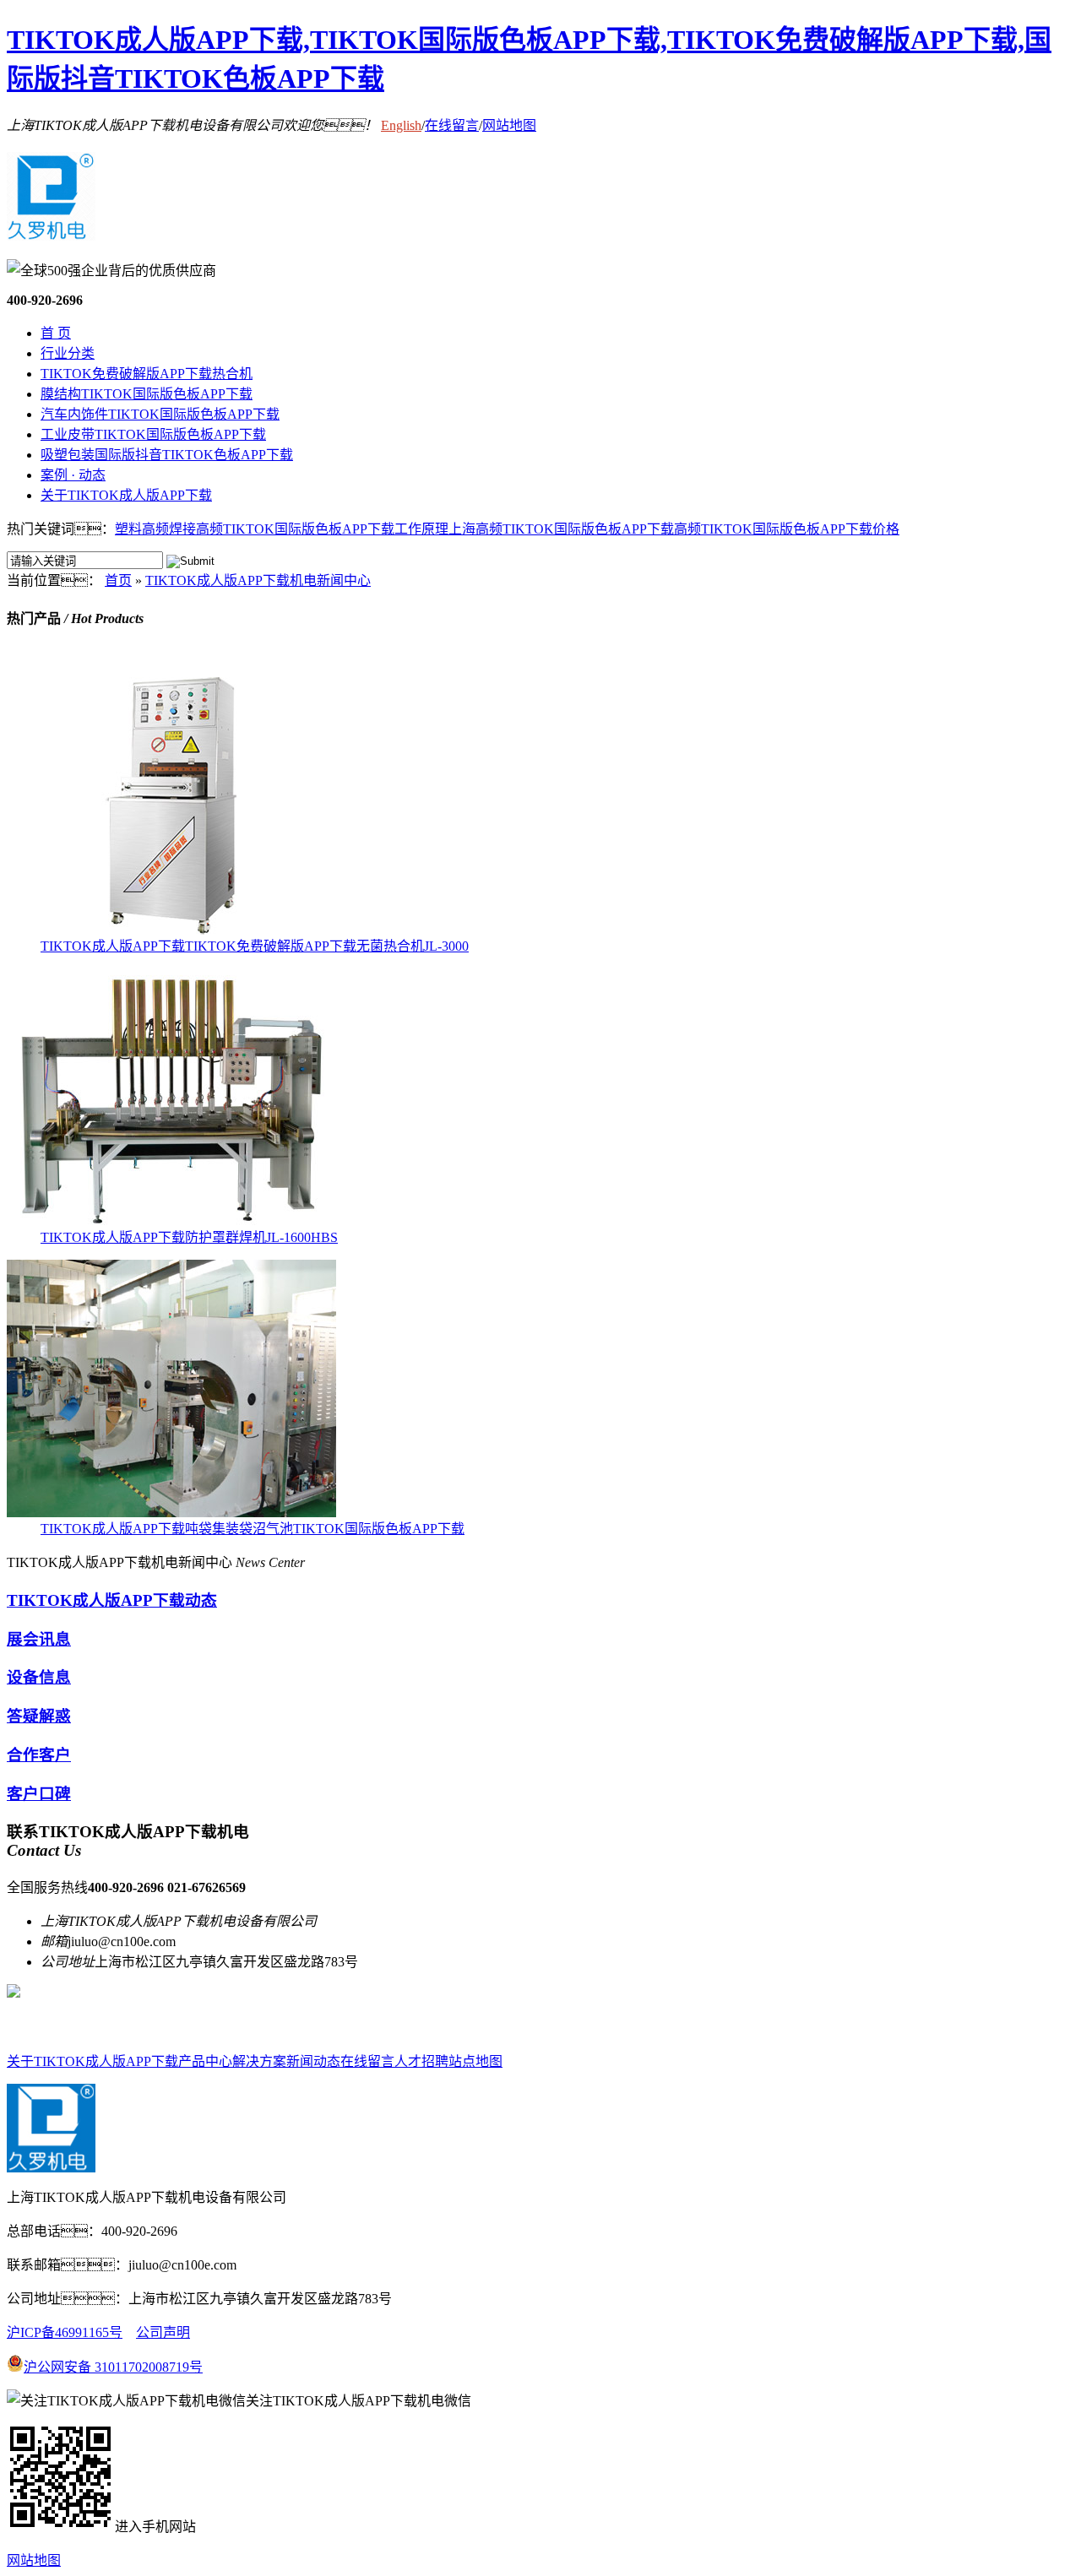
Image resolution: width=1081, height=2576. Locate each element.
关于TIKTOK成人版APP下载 (126, 495)
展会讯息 (39, 1639)
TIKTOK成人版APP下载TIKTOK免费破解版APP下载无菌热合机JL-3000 (255, 946)
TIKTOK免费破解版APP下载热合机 (147, 374)
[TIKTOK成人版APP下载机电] (51, 231)
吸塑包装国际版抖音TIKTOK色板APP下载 (167, 455)
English (401, 125)
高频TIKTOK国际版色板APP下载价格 (787, 529)
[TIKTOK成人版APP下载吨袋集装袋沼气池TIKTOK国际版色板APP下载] (171, 1513)
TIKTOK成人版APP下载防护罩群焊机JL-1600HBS (189, 1237)
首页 (118, 580)
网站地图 (509, 125)
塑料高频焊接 (155, 529)
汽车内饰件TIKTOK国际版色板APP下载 (160, 414)
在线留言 (452, 125)
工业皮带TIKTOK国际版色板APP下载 (153, 434)
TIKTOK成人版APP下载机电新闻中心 (258, 580)
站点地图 (475, 2061)
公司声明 (163, 2332)
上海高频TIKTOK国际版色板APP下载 (561, 529)
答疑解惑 (39, 1716)
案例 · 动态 (73, 475)
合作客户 (39, 1755)
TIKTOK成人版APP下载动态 (112, 1600)
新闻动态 (313, 2061)
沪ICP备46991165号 (65, 2332)
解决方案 (259, 2061)
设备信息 (39, 1677)
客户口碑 (39, 1794)
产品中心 (205, 2061)
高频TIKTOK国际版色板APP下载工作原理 (322, 529)
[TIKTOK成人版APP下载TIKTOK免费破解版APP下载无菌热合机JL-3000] (171, 930)
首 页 (56, 333)
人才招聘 (421, 2061)
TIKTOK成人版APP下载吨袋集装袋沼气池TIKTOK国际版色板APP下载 (253, 1529)
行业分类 (68, 353)
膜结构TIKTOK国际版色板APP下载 (147, 394)
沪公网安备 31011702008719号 (113, 2367)
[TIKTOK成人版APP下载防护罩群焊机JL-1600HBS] (171, 1221)
